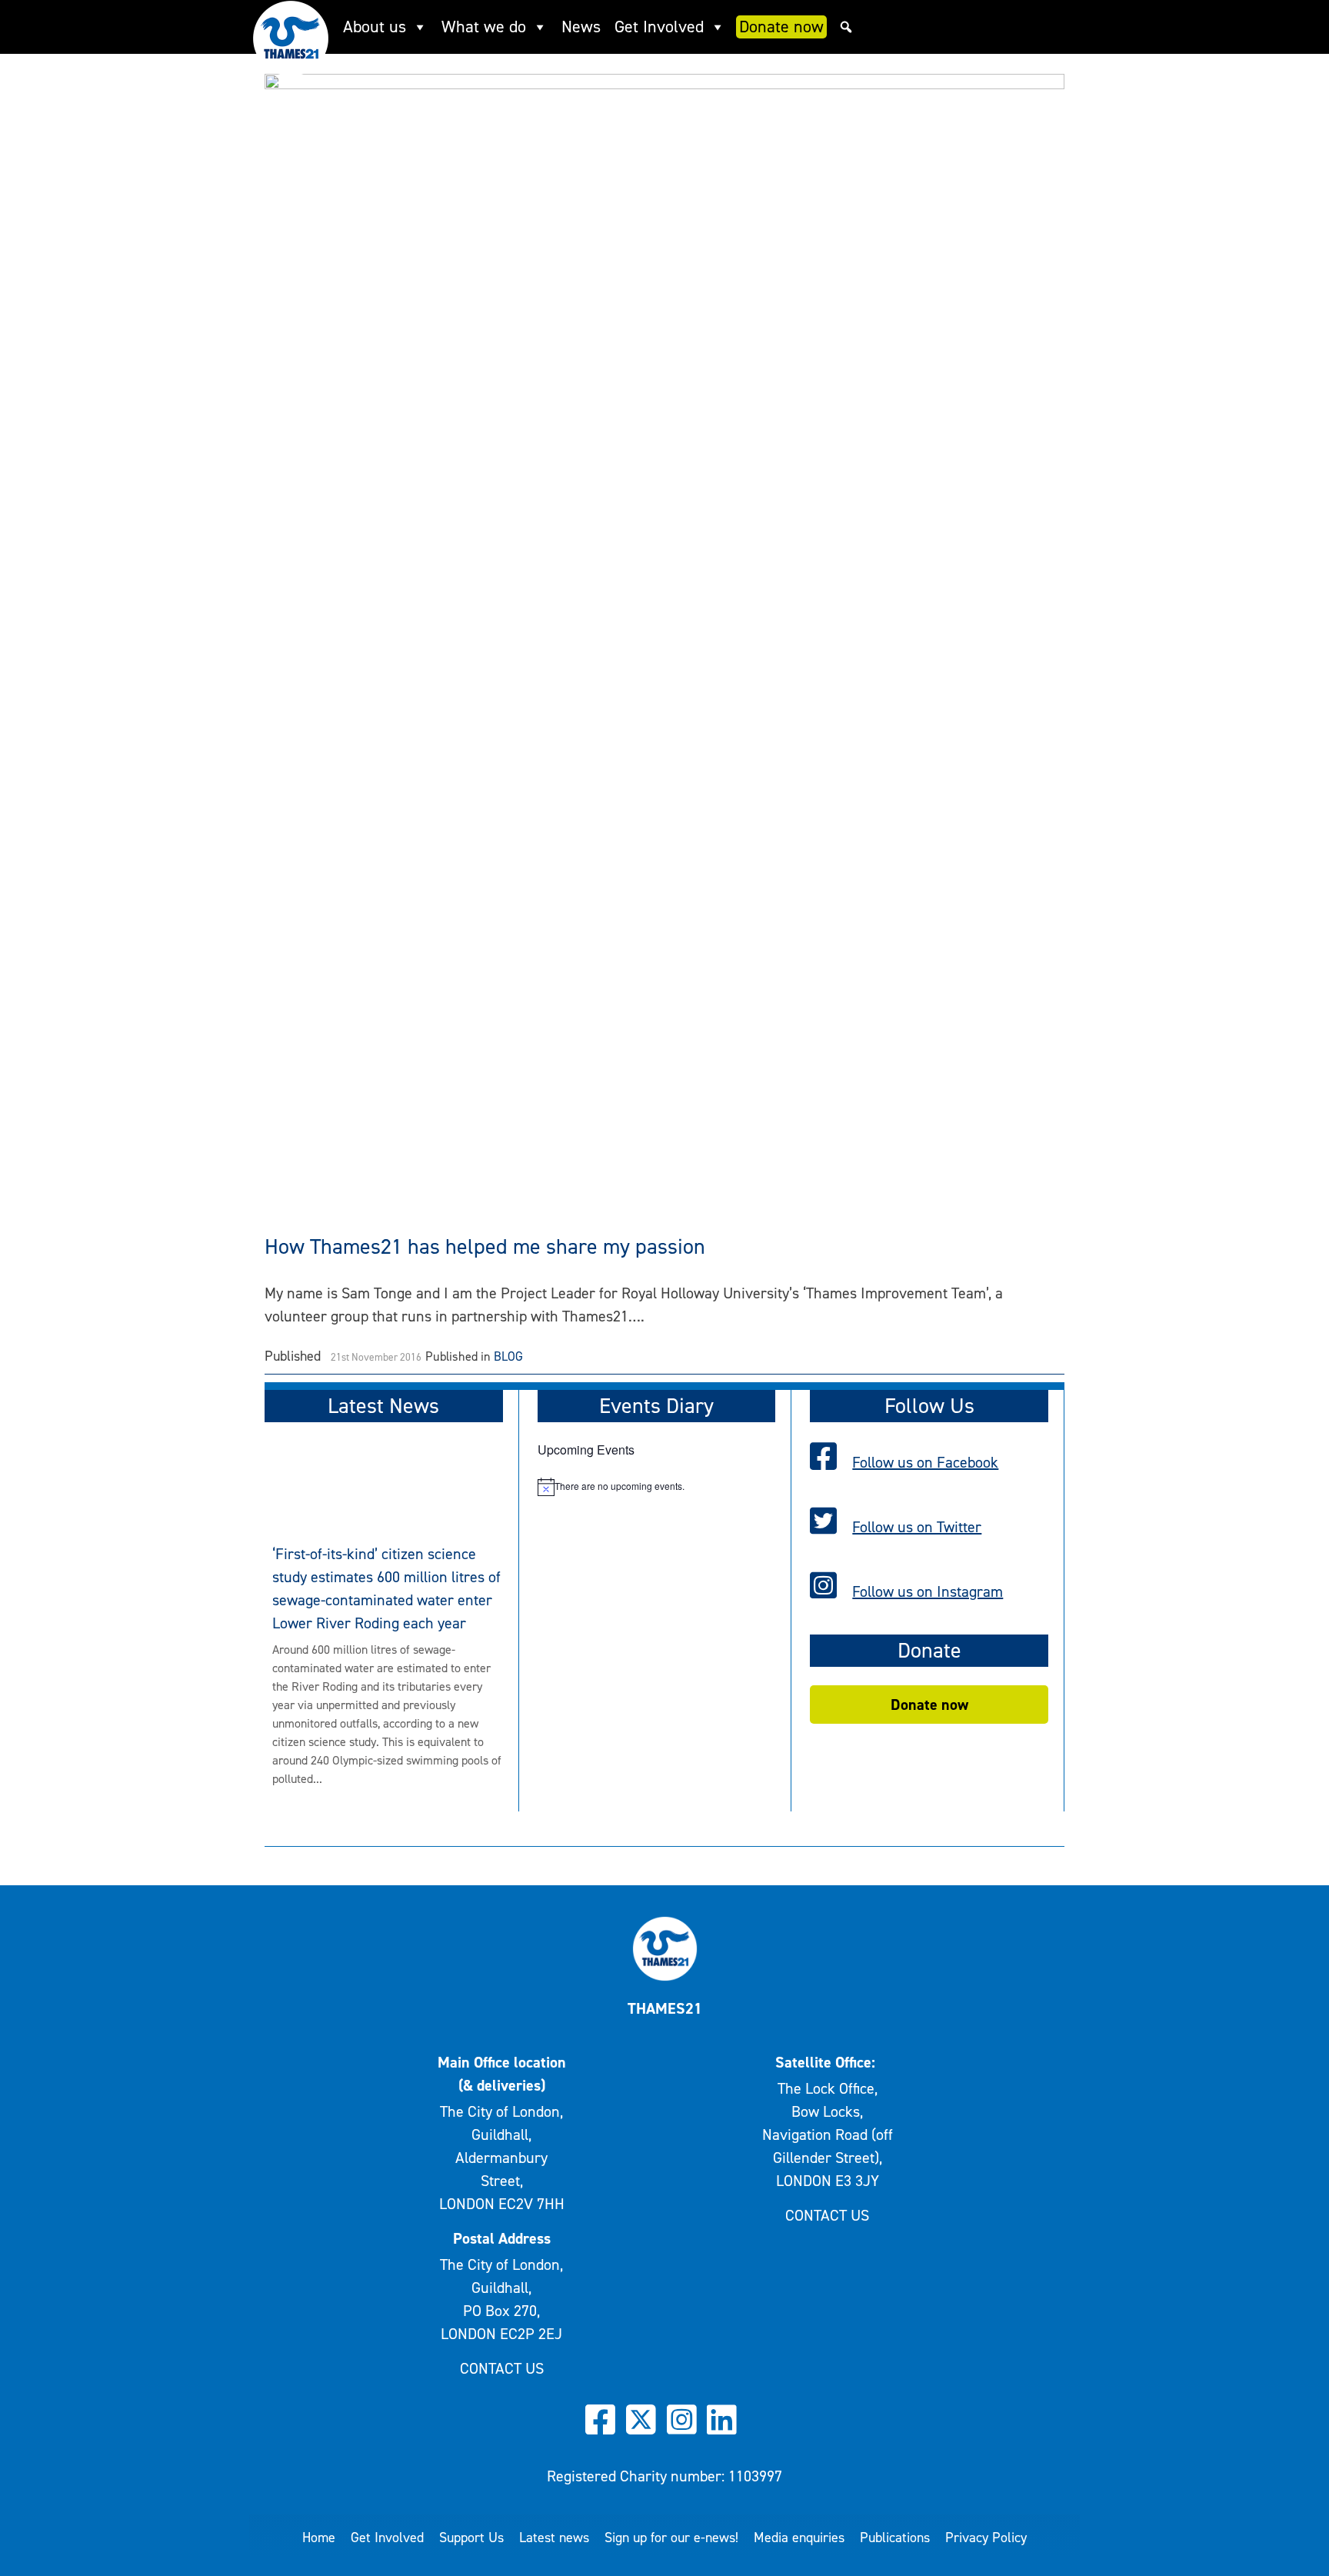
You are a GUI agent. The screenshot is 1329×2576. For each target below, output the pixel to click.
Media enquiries (799, 2538)
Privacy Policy (986, 2538)
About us (375, 27)
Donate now (781, 27)
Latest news (554, 2538)
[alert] (657, 1487)
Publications (895, 2538)
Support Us (471, 2538)
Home (319, 2538)
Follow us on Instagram (928, 1591)
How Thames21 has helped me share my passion (485, 1246)
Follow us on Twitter (917, 1527)
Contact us (502, 2368)
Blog (508, 1356)
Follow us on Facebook (925, 1462)
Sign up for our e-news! (671, 2538)
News (581, 27)
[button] (846, 27)
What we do (484, 27)
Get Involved (659, 27)
